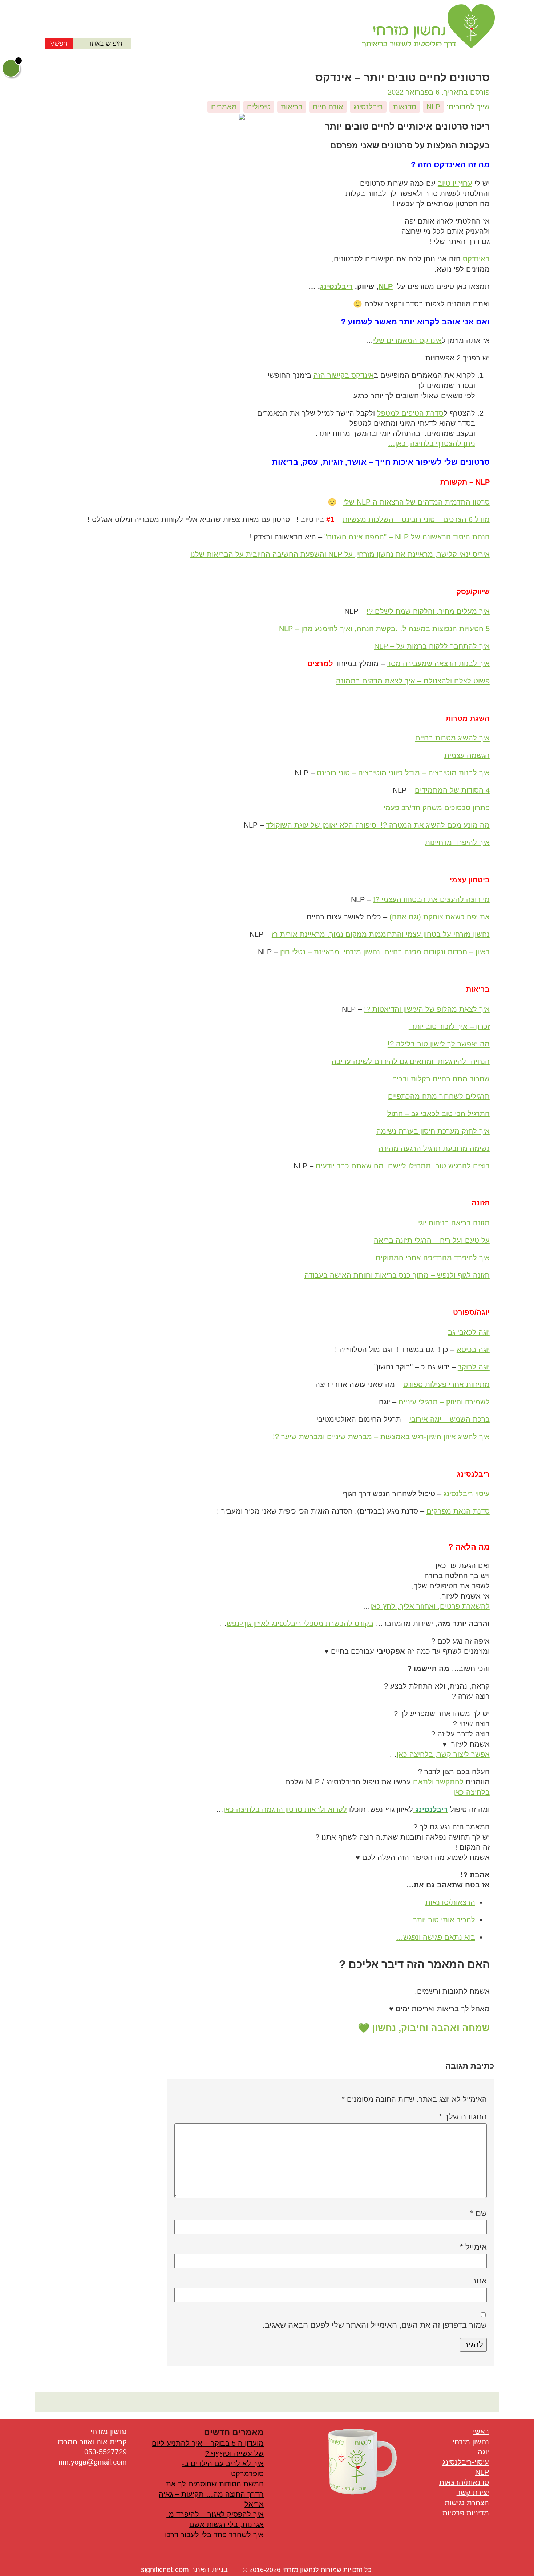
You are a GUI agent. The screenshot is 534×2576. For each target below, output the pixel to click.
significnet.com (165, 2569)
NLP (433, 107)
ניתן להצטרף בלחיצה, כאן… (432, 444)
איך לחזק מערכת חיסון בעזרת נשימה (433, 1131)
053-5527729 (106, 2452)
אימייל (473, 2247)
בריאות (292, 107)
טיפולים (259, 107)
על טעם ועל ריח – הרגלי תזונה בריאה (432, 1240)
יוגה (483, 2452)
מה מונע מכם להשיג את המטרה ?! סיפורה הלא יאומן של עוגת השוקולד (378, 825)
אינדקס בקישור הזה (344, 375)
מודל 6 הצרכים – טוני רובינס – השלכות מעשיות (416, 519)
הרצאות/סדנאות (450, 1902)
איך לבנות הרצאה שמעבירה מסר (438, 664)
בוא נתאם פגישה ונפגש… (436, 1937)
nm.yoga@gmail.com (93, 2462)
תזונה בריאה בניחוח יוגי (454, 1223)
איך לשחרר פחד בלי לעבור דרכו (214, 2535)
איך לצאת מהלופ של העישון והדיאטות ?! (427, 1009)
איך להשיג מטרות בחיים (452, 738)
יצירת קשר (473, 2493)
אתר (479, 2281)
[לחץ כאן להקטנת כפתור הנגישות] (19, 61)
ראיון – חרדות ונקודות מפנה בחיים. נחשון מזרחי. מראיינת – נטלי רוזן (385, 952)
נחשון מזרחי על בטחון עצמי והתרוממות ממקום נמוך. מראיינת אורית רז (381, 934)
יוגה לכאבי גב (469, 1332)
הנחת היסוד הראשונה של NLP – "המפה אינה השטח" (407, 537)
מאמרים (224, 107)
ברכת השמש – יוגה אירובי (450, 1419)
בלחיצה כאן (472, 1792)
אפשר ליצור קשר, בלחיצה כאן (443, 1754)
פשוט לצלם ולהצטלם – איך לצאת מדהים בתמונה (413, 681)
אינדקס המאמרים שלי (407, 340)
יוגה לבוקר (474, 1367)
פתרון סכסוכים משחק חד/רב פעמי (437, 808)
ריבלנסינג (368, 107)
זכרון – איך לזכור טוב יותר (449, 1026)
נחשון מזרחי (471, 2442)
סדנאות (405, 107)
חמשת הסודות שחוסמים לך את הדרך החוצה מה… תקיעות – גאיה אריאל (211, 2494)
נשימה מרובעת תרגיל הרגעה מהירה (434, 1148)
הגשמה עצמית (467, 755)
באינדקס (476, 259)
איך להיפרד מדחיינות (457, 842)
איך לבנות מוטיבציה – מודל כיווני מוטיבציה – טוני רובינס (403, 773)
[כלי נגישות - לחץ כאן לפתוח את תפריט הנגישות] (11, 68)
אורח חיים (328, 107)
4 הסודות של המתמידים (452, 790)
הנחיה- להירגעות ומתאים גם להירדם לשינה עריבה (411, 1061)
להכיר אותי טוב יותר (444, 1920)
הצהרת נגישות (467, 2503)
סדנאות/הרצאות (464, 2482)
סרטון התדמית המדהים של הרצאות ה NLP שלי (416, 502)
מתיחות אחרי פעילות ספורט (446, 1384)
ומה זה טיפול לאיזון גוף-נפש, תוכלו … (353, 1809)
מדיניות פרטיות (466, 2513)
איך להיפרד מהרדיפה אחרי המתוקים (433, 1258)
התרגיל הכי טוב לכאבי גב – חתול (438, 1114)
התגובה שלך (463, 2117)
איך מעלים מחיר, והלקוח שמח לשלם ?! (428, 611)
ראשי (481, 2432)
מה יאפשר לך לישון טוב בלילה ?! (439, 1044)
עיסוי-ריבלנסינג (466, 2462)
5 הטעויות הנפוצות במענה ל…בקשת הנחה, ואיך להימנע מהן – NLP (384, 629)
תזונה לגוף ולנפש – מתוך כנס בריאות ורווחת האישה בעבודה (397, 1275)
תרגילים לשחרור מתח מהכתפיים (439, 1096)
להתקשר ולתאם (438, 1782)
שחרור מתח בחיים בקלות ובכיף (441, 1079)
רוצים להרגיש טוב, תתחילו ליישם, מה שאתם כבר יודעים (403, 1166)
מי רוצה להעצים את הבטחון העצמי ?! (431, 899)
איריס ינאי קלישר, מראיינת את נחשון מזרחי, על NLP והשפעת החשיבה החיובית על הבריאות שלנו (340, 554)
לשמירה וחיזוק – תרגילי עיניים (444, 1402)
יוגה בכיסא (473, 1350)
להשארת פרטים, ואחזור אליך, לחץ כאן (430, 1606)
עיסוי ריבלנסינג (467, 1494)
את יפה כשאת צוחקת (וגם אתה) (440, 917)
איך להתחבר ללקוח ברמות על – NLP (432, 646)
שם (478, 2213)
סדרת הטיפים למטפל (410, 413)
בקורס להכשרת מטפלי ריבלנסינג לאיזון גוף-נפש (300, 1624)
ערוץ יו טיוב (455, 183)
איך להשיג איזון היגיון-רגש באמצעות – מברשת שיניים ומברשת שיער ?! (381, 1437)
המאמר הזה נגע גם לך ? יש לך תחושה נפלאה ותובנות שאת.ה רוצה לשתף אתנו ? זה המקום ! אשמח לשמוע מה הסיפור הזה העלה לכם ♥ (402, 1842)
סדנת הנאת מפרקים (458, 1511)
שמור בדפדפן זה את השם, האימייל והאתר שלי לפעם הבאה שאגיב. (375, 2325)
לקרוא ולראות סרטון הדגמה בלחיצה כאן (285, 1809)
